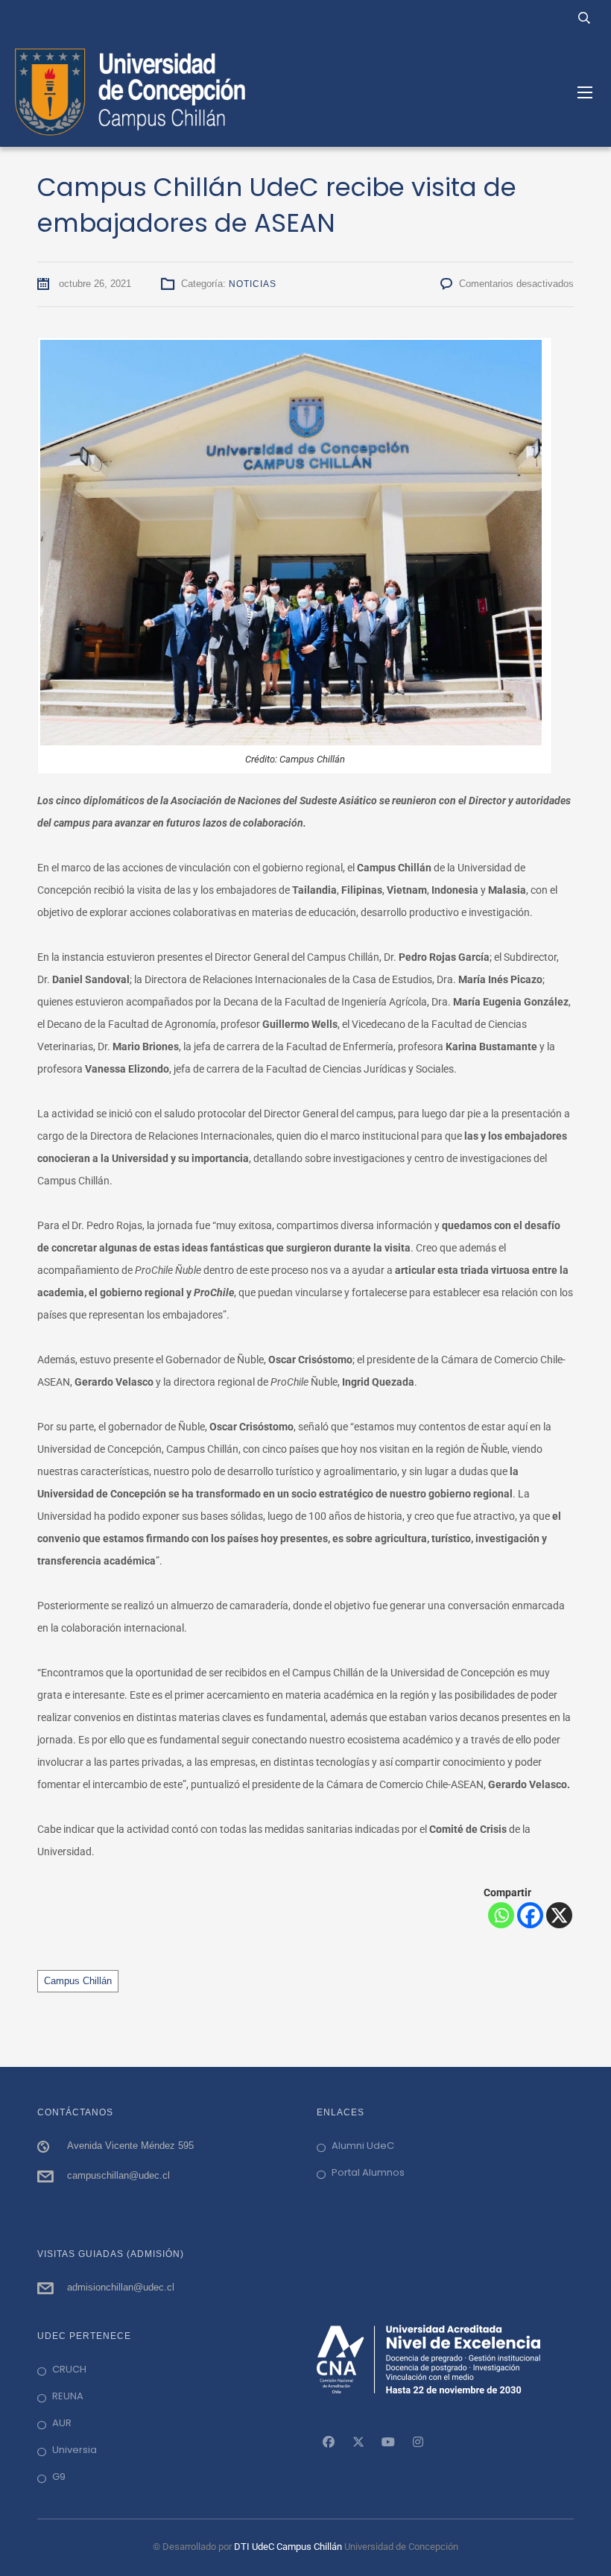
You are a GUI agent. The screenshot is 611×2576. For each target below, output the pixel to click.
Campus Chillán (78, 1981)
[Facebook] (530, 1915)
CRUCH (69, 2369)
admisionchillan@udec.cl (121, 2287)
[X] (559, 1915)
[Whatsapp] (501, 1915)
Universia (75, 2450)
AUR (62, 2423)
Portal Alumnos (368, 2172)
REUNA (68, 2396)
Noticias (253, 284)
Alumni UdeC (363, 2146)
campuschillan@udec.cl (118, 2175)
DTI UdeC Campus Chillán (289, 2547)
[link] (329, 2442)
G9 (59, 2476)
